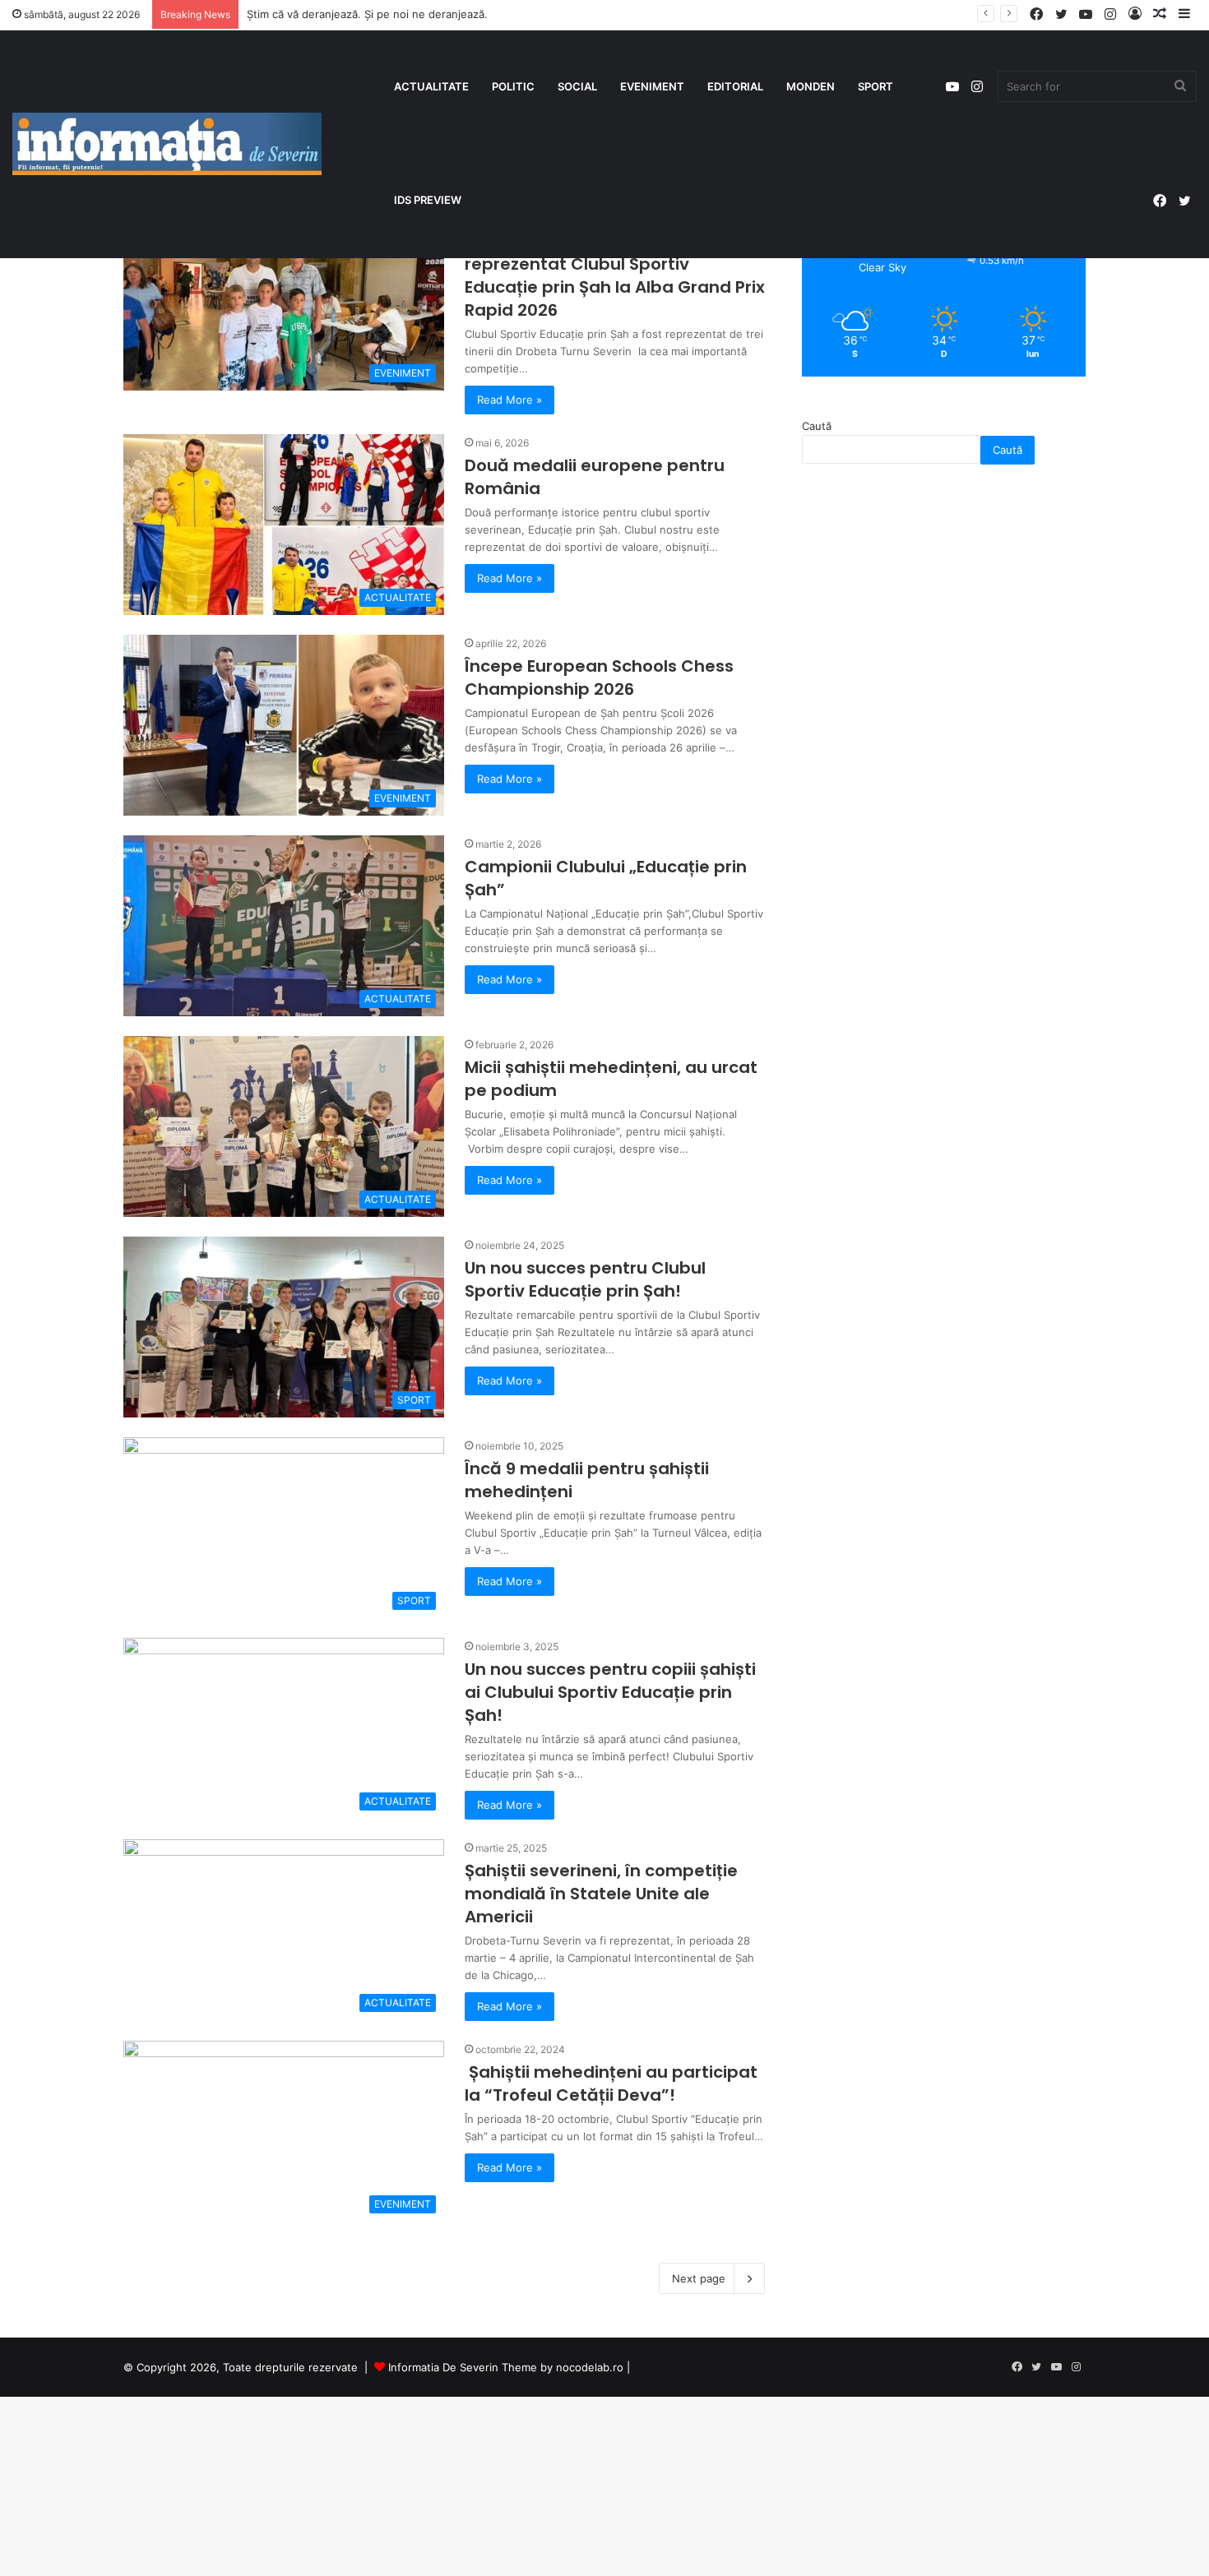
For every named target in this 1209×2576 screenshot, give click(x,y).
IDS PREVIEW (428, 200)
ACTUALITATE (431, 86)
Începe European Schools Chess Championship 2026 (599, 678)
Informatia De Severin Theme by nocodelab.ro (506, 2367)
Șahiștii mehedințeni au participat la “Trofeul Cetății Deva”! (611, 2083)
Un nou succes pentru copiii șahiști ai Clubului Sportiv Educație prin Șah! (610, 1692)
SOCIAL (577, 86)
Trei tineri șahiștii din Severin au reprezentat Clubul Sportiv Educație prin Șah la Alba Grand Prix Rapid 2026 (615, 275)
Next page (699, 2278)
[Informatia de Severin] (167, 144)
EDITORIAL (735, 86)
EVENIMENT (652, 86)
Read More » (510, 400)
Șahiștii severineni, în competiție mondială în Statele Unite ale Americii (601, 1894)
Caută (817, 426)
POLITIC (513, 86)
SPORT (875, 86)
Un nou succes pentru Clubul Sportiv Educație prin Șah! (585, 1279)
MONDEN (811, 86)
